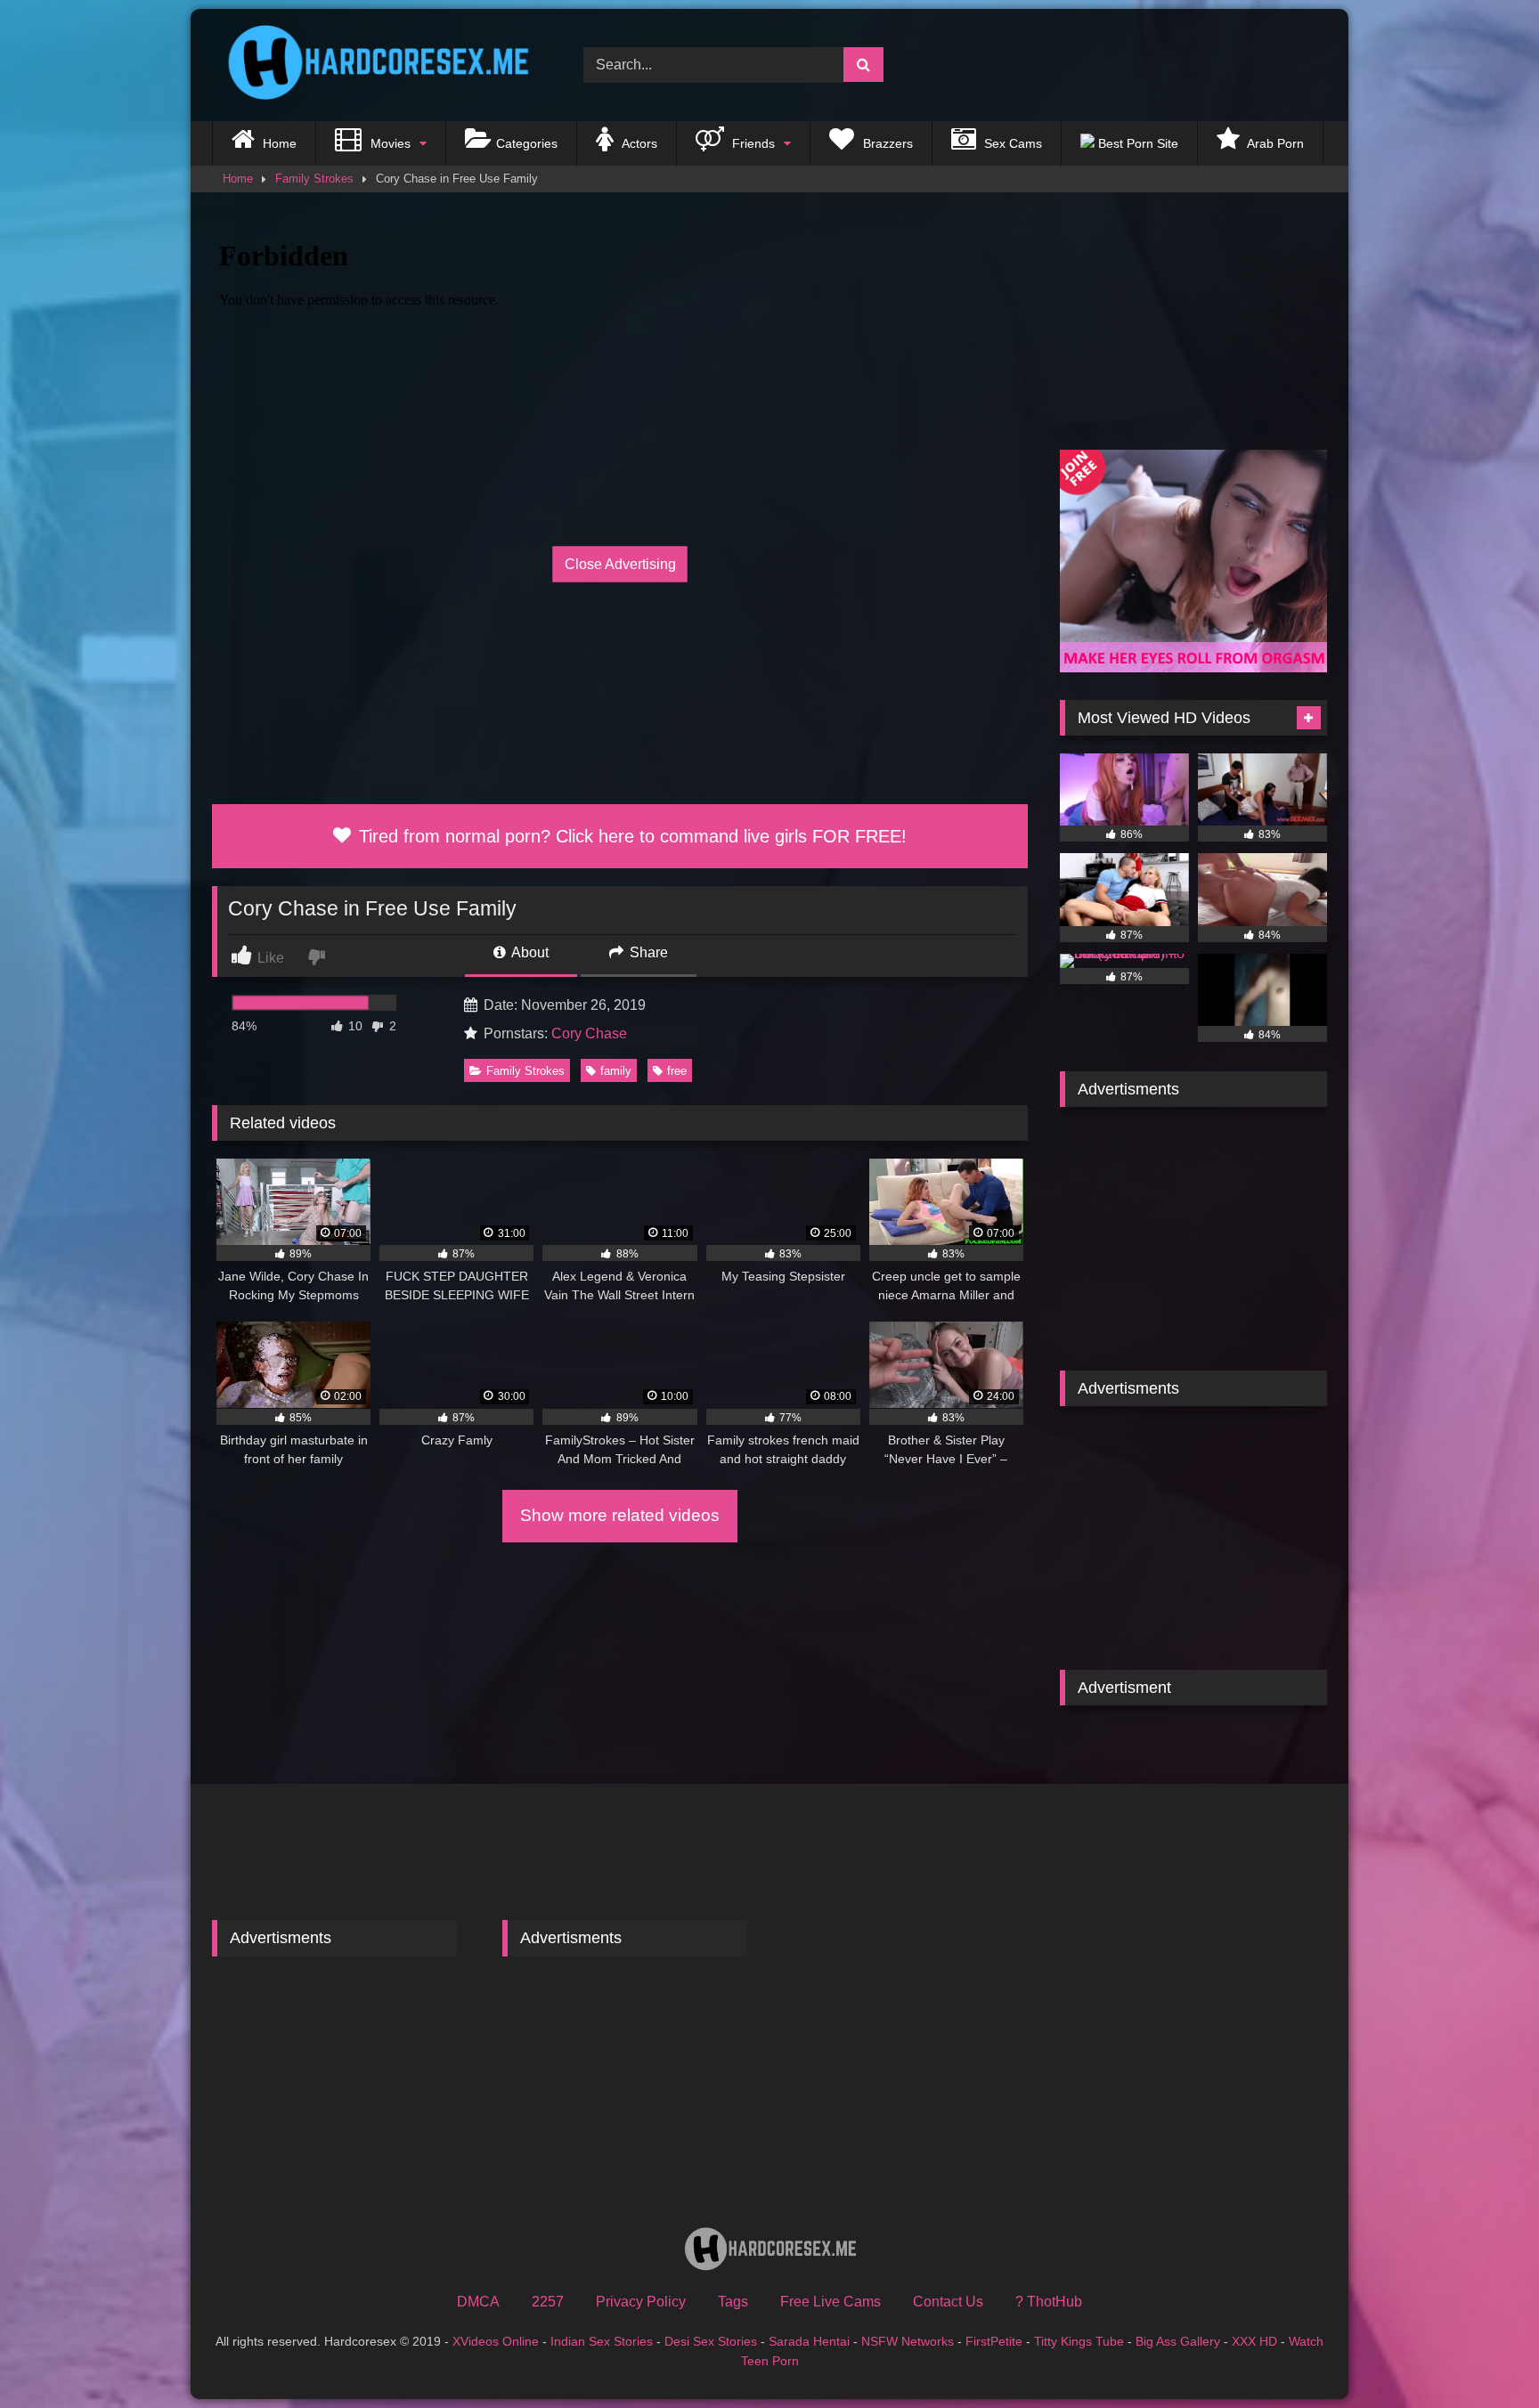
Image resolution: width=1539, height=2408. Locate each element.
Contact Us (948, 2302)
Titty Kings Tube (1079, 2341)
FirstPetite (994, 2341)
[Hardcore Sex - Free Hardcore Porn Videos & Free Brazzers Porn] (372, 65)
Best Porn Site (1136, 143)
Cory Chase (589, 1033)
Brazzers (886, 143)
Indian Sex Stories (602, 2341)
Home (278, 143)
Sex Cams (1011, 143)
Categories (527, 143)
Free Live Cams (831, 2302)
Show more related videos (620, 1515)
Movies (389, 143)
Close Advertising (620, 564)
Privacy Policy (641, 2302)
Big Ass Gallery (1178, 2341)
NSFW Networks (908, 2341)
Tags (733, 2302)
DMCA (478, 2302)
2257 (548, 2302)
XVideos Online (496, 2341)
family (616, 1071)
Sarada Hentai (809, 2341)
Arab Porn (1274, 143)
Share (647, 952)
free (677, 1071)
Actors (638, 143)
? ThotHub (1049, 2302)
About (529, 952)
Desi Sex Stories (711, 2341)
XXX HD (1254, 2341)
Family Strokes (314, 179)
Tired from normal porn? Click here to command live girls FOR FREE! (630, 836)
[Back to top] (1484, 2355)
